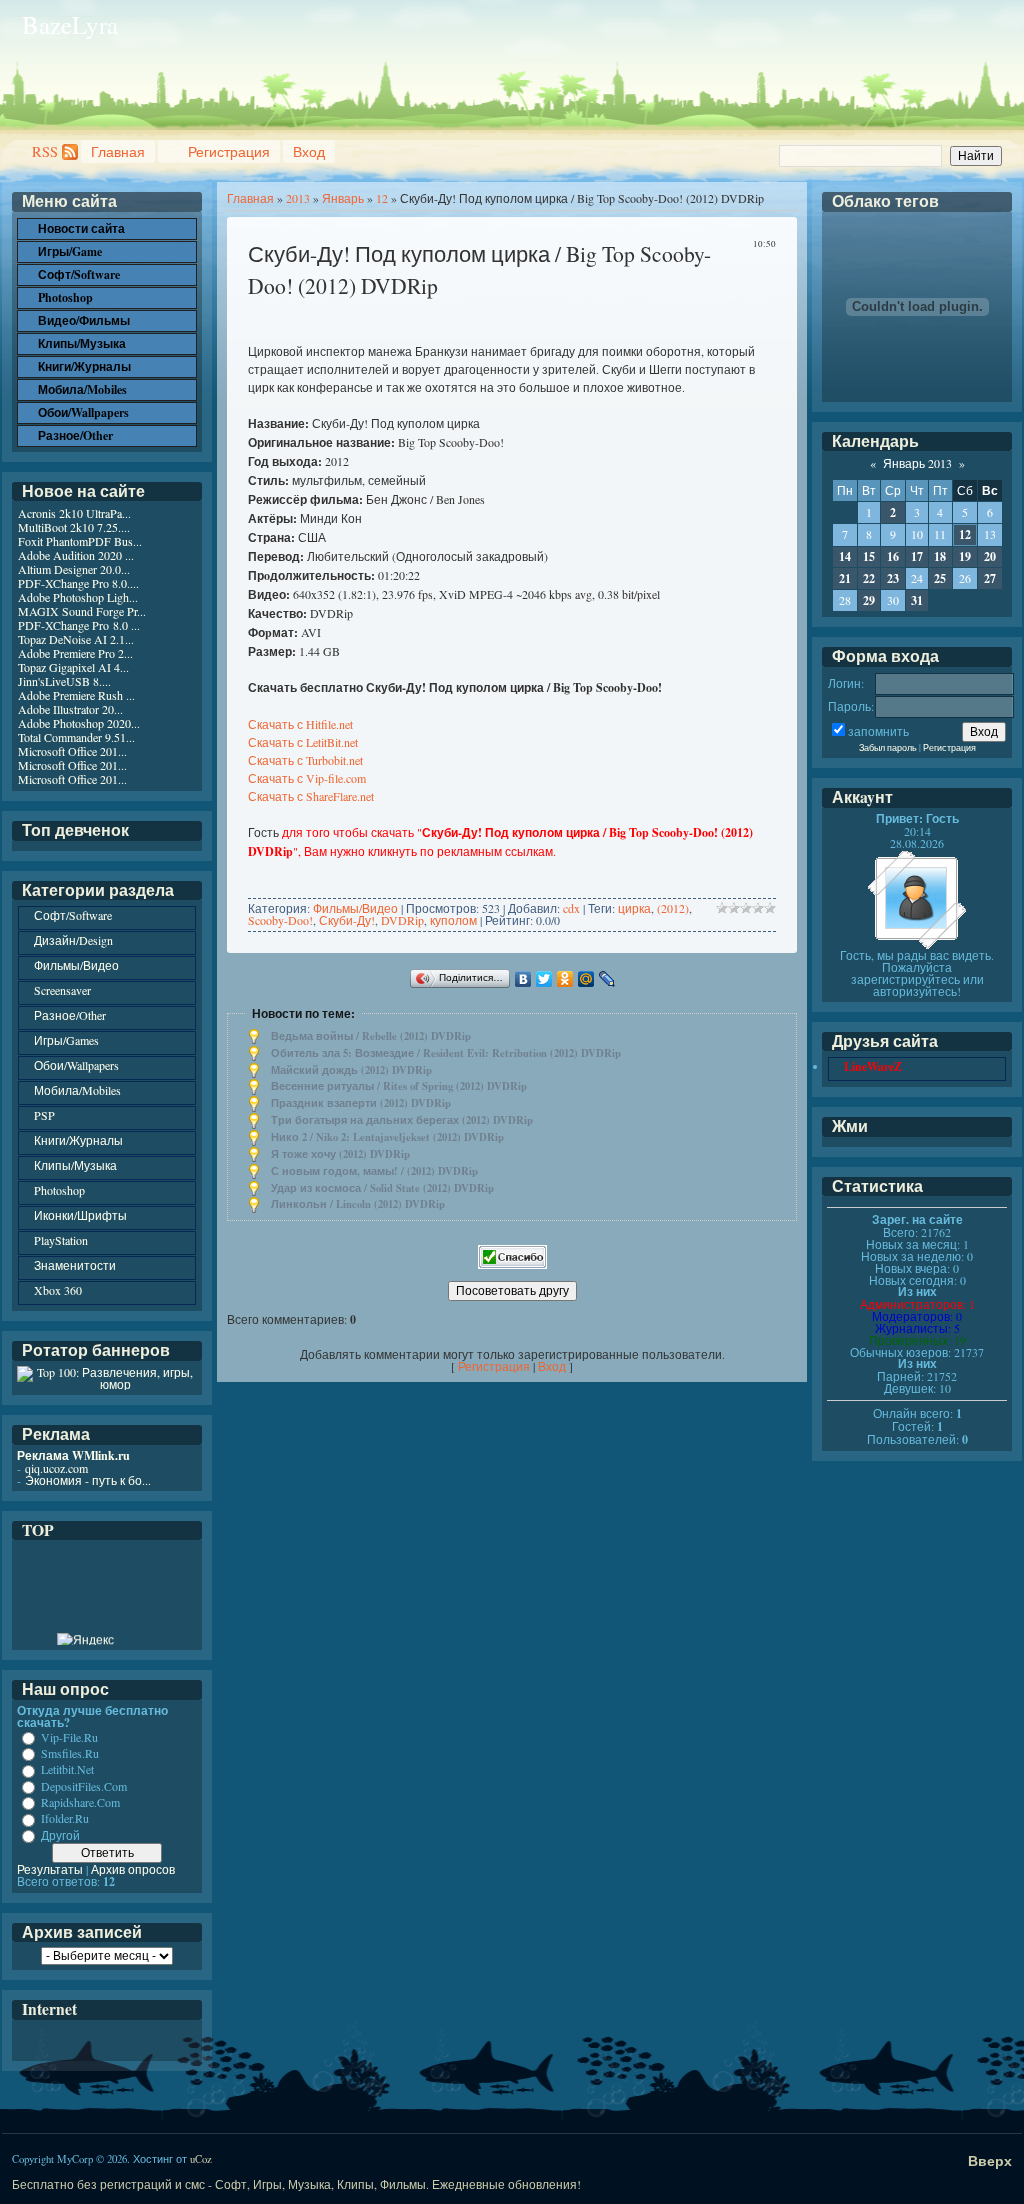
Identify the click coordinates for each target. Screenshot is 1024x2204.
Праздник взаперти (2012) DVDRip (361, 1103)
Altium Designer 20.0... (74, 569)
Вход (309, 151)
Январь (343, 198)
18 (940, 556)
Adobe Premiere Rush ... (76, 695)
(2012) (673, 908)
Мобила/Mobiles (77, 1090)
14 (845, 556)
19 (965, 556)
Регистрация (229, 151)
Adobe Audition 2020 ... (76, 555)
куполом (453, 920)
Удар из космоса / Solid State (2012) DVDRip (382, 1188)
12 (382, 198)
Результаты (50, 1869)
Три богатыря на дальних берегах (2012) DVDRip (402, 1120)
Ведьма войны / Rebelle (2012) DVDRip (371, 1036)
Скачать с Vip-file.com (307, 778)
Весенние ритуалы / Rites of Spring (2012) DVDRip (399, 1086)
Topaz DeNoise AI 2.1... (76, 639)
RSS (45, 151)
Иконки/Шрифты (80, 1215)
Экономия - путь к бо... (88, 1480)
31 (917, 600)
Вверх (990, 2160)
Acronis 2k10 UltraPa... (74, 513)
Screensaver (62, 990)
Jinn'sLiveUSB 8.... (64, 681)
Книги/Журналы (78, 1140)
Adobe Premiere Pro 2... (75, 653)
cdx (571, 908)
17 (917, 556)
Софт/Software (73, 915)
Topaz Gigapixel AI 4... (73, 667)
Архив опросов (133, 1869)
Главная (118, 151)
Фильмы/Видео (355, 908)
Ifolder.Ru (65, 1819)
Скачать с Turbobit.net (305, 760)
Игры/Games (66, 1040)
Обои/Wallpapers (76, 1065)
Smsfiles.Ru (70, 1753)
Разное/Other (70, 1015)
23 (893, 578)
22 (869, 578)
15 (869, 556)
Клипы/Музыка (75, 1165)
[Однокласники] (565, 979)
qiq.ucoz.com (56, 1468)
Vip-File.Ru (69, 1737)
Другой (60, 1835)
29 (869, 600)
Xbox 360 (58, 1290)
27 (990, 578)
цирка (634, 908)
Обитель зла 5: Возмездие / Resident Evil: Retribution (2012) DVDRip (446, 1053)
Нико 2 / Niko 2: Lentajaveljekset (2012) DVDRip (387, 1137)
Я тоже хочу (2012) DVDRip (340, 1154)
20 (990, 556)
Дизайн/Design (73, 940)
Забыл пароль (888, 747)
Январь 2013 (917, 463)
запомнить (878, 731)
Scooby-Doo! (280, 920)
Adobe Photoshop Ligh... (78, 597)
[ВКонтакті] (523, 979)
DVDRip (402, 920)
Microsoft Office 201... (72, 751)
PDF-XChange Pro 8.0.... (78, 583)
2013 (298, 198)
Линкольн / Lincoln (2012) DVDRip (358, 1204)
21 (845, 578)
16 (893, 556)
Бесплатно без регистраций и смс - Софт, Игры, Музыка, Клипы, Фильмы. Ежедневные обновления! (296, 2184)
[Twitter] (544, 979)
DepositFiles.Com (84, 1786)
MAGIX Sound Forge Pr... (82, 611)
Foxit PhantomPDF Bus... (80, 541)
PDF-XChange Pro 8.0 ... (79, 625)
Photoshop (59, 1190)
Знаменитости (75, 1265)
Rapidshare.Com (80, 1802)
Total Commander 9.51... (76, 737)
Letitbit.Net (67, 1770)
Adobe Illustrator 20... (70, 709)
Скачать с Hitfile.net (300, 724)
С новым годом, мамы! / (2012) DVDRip (374, 1171)
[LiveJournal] (607, 979)
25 (940, 578)
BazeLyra (70, 24)
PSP (44, 1115)
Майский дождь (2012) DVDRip (351, 1070)
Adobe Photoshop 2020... (79, 723)
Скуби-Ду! (347, 920)
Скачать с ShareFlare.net (311, 796)
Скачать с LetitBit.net (303, 742)
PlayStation (61, 1240)
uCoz (201, 2159)
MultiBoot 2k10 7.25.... (74, 527)
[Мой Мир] (586, 979)
